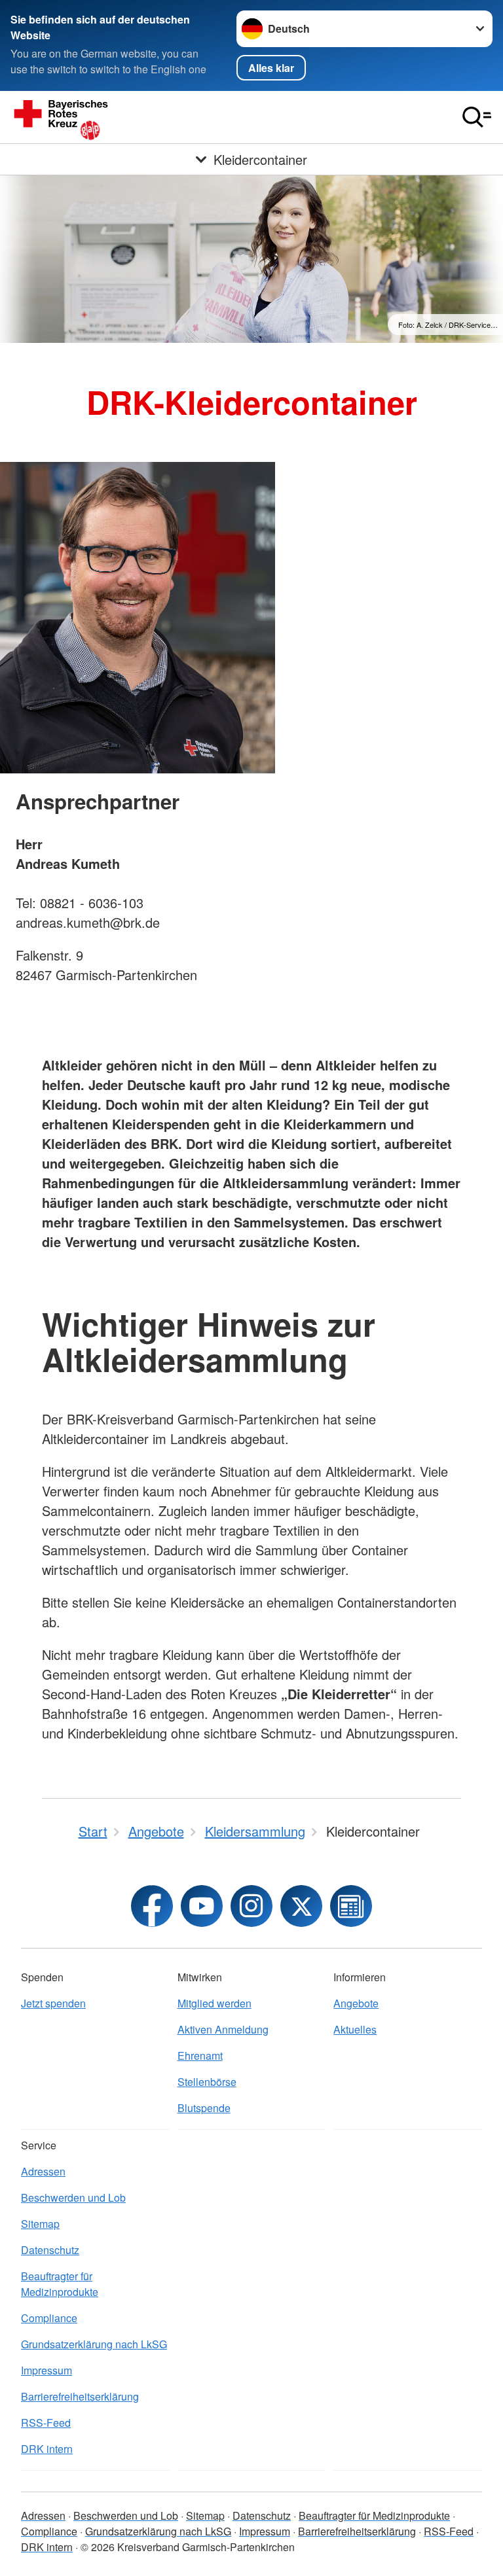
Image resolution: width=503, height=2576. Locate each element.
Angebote (356, 2003)
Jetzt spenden (53, 2003)
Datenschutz (50, 2250)
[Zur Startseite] (141, 117)
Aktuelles (355, 2029)
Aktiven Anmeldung (223, 2029)
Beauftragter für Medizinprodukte (60, 2284)
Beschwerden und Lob (73, 2197)
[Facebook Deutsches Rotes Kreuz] (152, 1906)
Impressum (47, 2370)
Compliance (49, 2318)
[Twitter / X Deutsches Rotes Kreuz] (301, 1906)
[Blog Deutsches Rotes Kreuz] (351, 1906)
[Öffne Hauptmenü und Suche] (477, 117)
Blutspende (204, 2108)
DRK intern (47, 2449)
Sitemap (40, 2224)
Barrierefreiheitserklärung (80, 2396)
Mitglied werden (214, 2003)
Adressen (43, 2171)
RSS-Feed (46, 2423)
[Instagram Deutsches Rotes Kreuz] (251, 1906)
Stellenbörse (207, 2082)
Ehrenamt (200, 2056)
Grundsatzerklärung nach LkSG (94, 2344)
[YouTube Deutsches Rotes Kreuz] (202, 1906)
